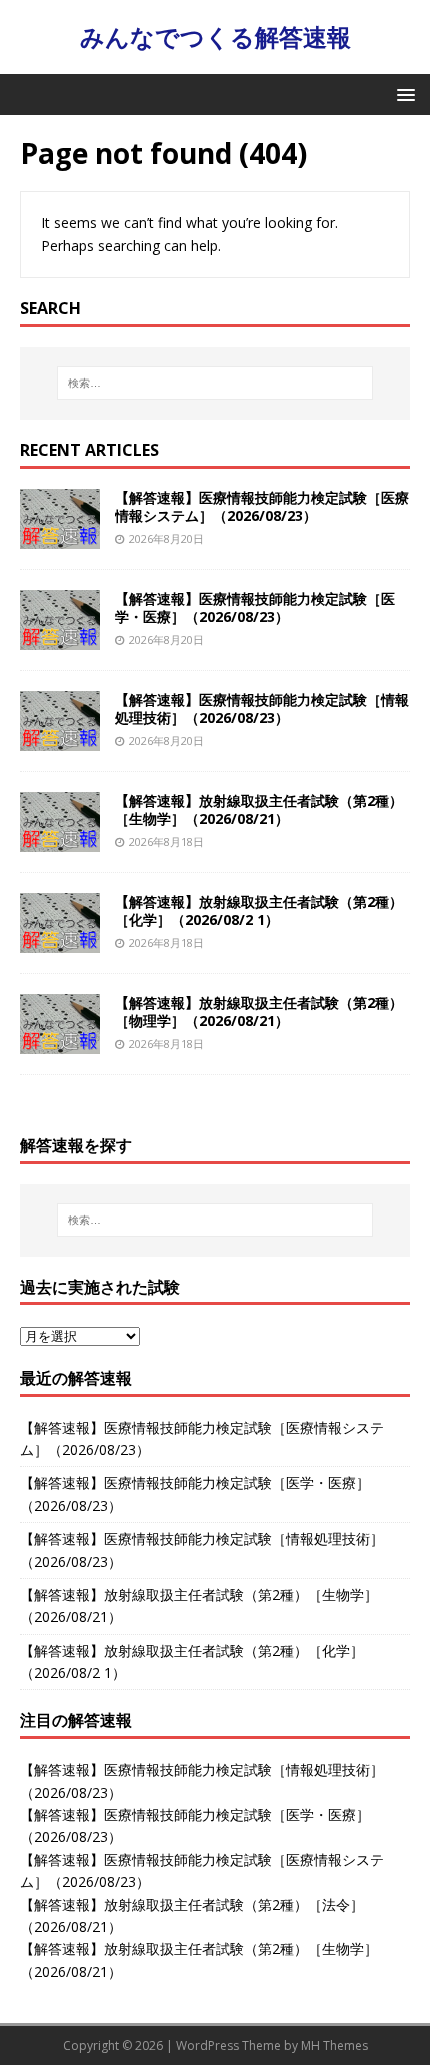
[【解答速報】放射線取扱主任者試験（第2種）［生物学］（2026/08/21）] (60, 839)
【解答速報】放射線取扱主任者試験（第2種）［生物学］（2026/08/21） (259, 809)
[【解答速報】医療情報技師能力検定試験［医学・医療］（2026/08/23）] (60, 637)
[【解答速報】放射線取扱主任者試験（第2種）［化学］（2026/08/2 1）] (60, 940)
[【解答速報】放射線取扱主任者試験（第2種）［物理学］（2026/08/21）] (60, 1041)
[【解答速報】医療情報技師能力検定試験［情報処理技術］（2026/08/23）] (60, 738)
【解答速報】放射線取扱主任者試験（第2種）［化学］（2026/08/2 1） (259, 910)
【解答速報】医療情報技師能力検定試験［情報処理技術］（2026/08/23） (262, 708)
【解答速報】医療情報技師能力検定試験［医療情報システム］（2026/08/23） (262, 506)
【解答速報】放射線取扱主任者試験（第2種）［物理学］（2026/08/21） (259, 1011)
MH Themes (334, 2045)
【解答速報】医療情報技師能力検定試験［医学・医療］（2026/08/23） (255, 607)
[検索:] (215, 383)
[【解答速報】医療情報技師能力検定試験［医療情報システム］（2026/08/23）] (60, 536)
